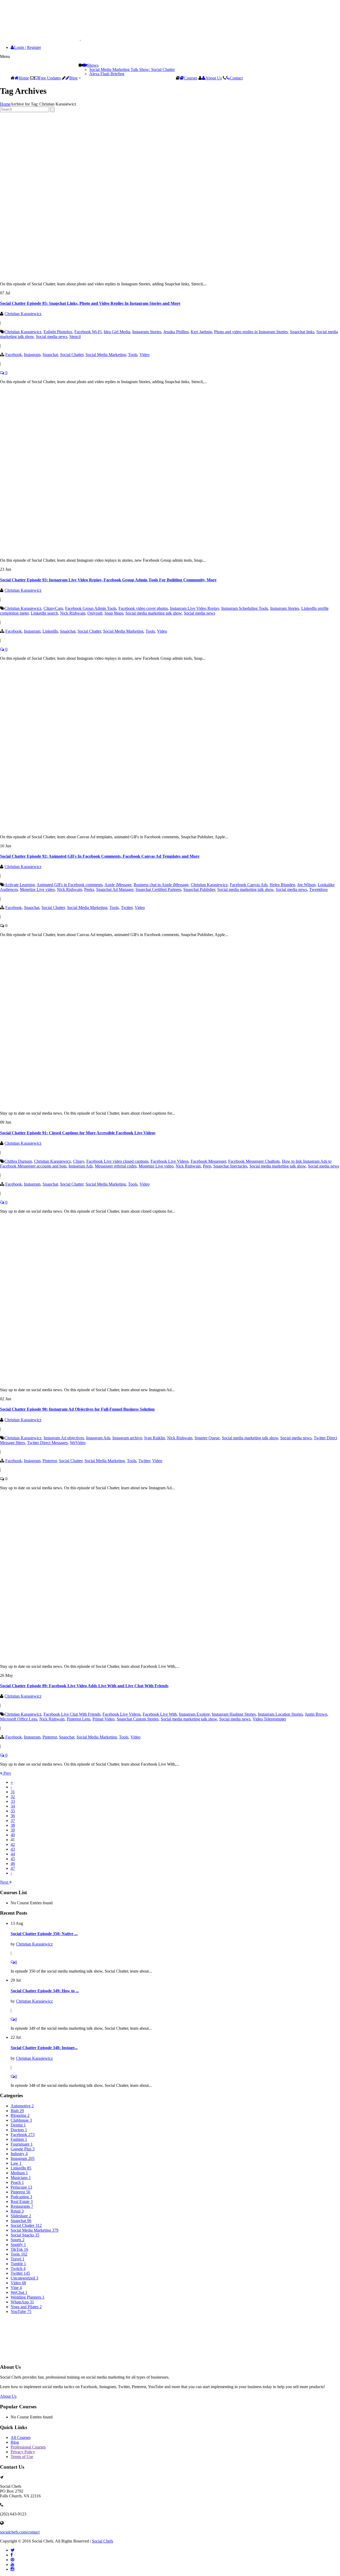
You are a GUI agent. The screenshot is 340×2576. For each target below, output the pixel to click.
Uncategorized (24, 2278)
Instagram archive (127, 1438)
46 (13, 1864)
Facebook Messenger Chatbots (254, 1161)
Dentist (18, 2125)
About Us (214, 78)
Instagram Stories (147, 332)
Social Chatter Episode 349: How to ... (45, 1991)
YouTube (21, 2311)
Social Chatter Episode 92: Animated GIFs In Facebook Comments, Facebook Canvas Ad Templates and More (100, 856)
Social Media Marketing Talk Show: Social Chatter (132, 69)
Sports (18, 2240)
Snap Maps (114, 613)
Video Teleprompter (269, 1719)
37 (13, 1820)
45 (13, 1859)
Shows (93, 65)
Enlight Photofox (58, 332)
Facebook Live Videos (170, 1161)
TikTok (19, 2249)
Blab (17, 2111)
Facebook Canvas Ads (249, 885)
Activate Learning (20, 885)
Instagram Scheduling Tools (245, 608)
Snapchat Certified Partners (158, 889)
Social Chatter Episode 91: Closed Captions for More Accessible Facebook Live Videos (78, 1133)
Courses (191, 78)
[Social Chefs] (53, 38)
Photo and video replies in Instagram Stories (251, 332)
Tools (133, 355)
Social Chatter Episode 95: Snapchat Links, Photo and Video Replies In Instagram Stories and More (90, 303)
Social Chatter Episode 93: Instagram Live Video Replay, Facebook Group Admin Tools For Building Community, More (108, 580)
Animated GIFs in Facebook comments (70, 885)
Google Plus (23, 2149)
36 (13, 1816)
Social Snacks (25, 2235)
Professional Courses (28, 2447)
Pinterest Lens (78, 1719)
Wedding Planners (27, 2297)
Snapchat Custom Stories (138, 1719)
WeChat (19, 2292)
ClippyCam (53, 608)
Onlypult (95, 613)
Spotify (18, 2245)
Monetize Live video (37, 889)
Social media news (52, 337)
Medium (19, 2173)
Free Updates (50, 78)
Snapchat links (302, 332)
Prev (7, 1773)
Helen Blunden (282, 885)
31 (13, 1792)
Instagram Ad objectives (64, 1438)
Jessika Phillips (176, 332)
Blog (73, 78)
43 (13, 1849)
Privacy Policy (23, 2452)
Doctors (19, 2130)
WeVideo (78, 1443)
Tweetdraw (319, 889)
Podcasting (21, 2197)
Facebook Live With (160, 1714)
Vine (16, 2288)
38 (13, 1825)
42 (13, 1844)
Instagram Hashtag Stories (234, 1714)
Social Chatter (72, 355)
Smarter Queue (207, 1438)
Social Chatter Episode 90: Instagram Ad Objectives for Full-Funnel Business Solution (77, 1409)
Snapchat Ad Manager (115, 889)
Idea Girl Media (117, 332)
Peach (17, 2182)
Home (24, 78)
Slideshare (21, 2216)
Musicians (21, 2178)
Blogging (20, 2115)
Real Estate (22, 2201)
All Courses (21, 2437)
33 (13, 1801)
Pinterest (50, 1461)
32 (13, 1797)
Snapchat (50, 355)
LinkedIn (50, 631)
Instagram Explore (194, 1714)
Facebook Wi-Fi (88, 332)
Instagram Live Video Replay (195, 608)
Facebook (14, 355)
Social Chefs (103, 2541)
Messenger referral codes (116, 1166)
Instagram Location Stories (280, 1714)
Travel (18, 2259)
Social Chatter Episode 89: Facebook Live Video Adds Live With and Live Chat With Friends (84, 1686)
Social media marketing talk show (154, 613)
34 (13, 1806)
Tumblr (18, 2264)
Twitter (127, 908)
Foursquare (22, 2144)
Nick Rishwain (73, 613)
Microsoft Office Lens (19, 1719)
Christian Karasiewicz (23, 314)
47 (13, 1868)
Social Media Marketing (106, 355)
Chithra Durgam (18, 1161)
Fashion (19, 2139)
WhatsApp (22, 2302)
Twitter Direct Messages (47, 1443)
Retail (17, 2211)
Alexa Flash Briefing (107, 74)
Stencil (75, 337)
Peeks (89, 889)
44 (13, 1854)
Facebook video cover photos (143, 608)
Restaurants (22, 2206)
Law (16, 2163)
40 (13, 1835)
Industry (19, 2154)
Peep (207, 1166)
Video (144, 355)
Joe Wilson (306, 885)
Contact (236, 78)
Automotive (22, 2106)
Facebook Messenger (208, 1161)
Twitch (18, 2268)
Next (5, 1882)
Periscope (21, 2187)
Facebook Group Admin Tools (91, 608)
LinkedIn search (44, 613)
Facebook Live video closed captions (117, 1161)
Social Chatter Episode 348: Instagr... (44, 2048)
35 (13, 1811)
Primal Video (103, 1719)
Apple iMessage (118, 885)
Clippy (79, 1161)
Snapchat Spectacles (230, 1166)
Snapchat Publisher (199, 889)
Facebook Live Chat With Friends (72, 1714)
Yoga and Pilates (26, 2307)
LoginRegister (27, 47)
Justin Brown (316, 1714)
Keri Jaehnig (201, 332)
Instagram (32, 355)
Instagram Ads (81, 1166)
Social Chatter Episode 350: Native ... (44, 1934)
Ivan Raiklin (155, 1438)
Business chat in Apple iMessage (161, 885)
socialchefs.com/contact (20, 2532)
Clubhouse (21, 2120)
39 (13, 1830)
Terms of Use (22, 2457)
